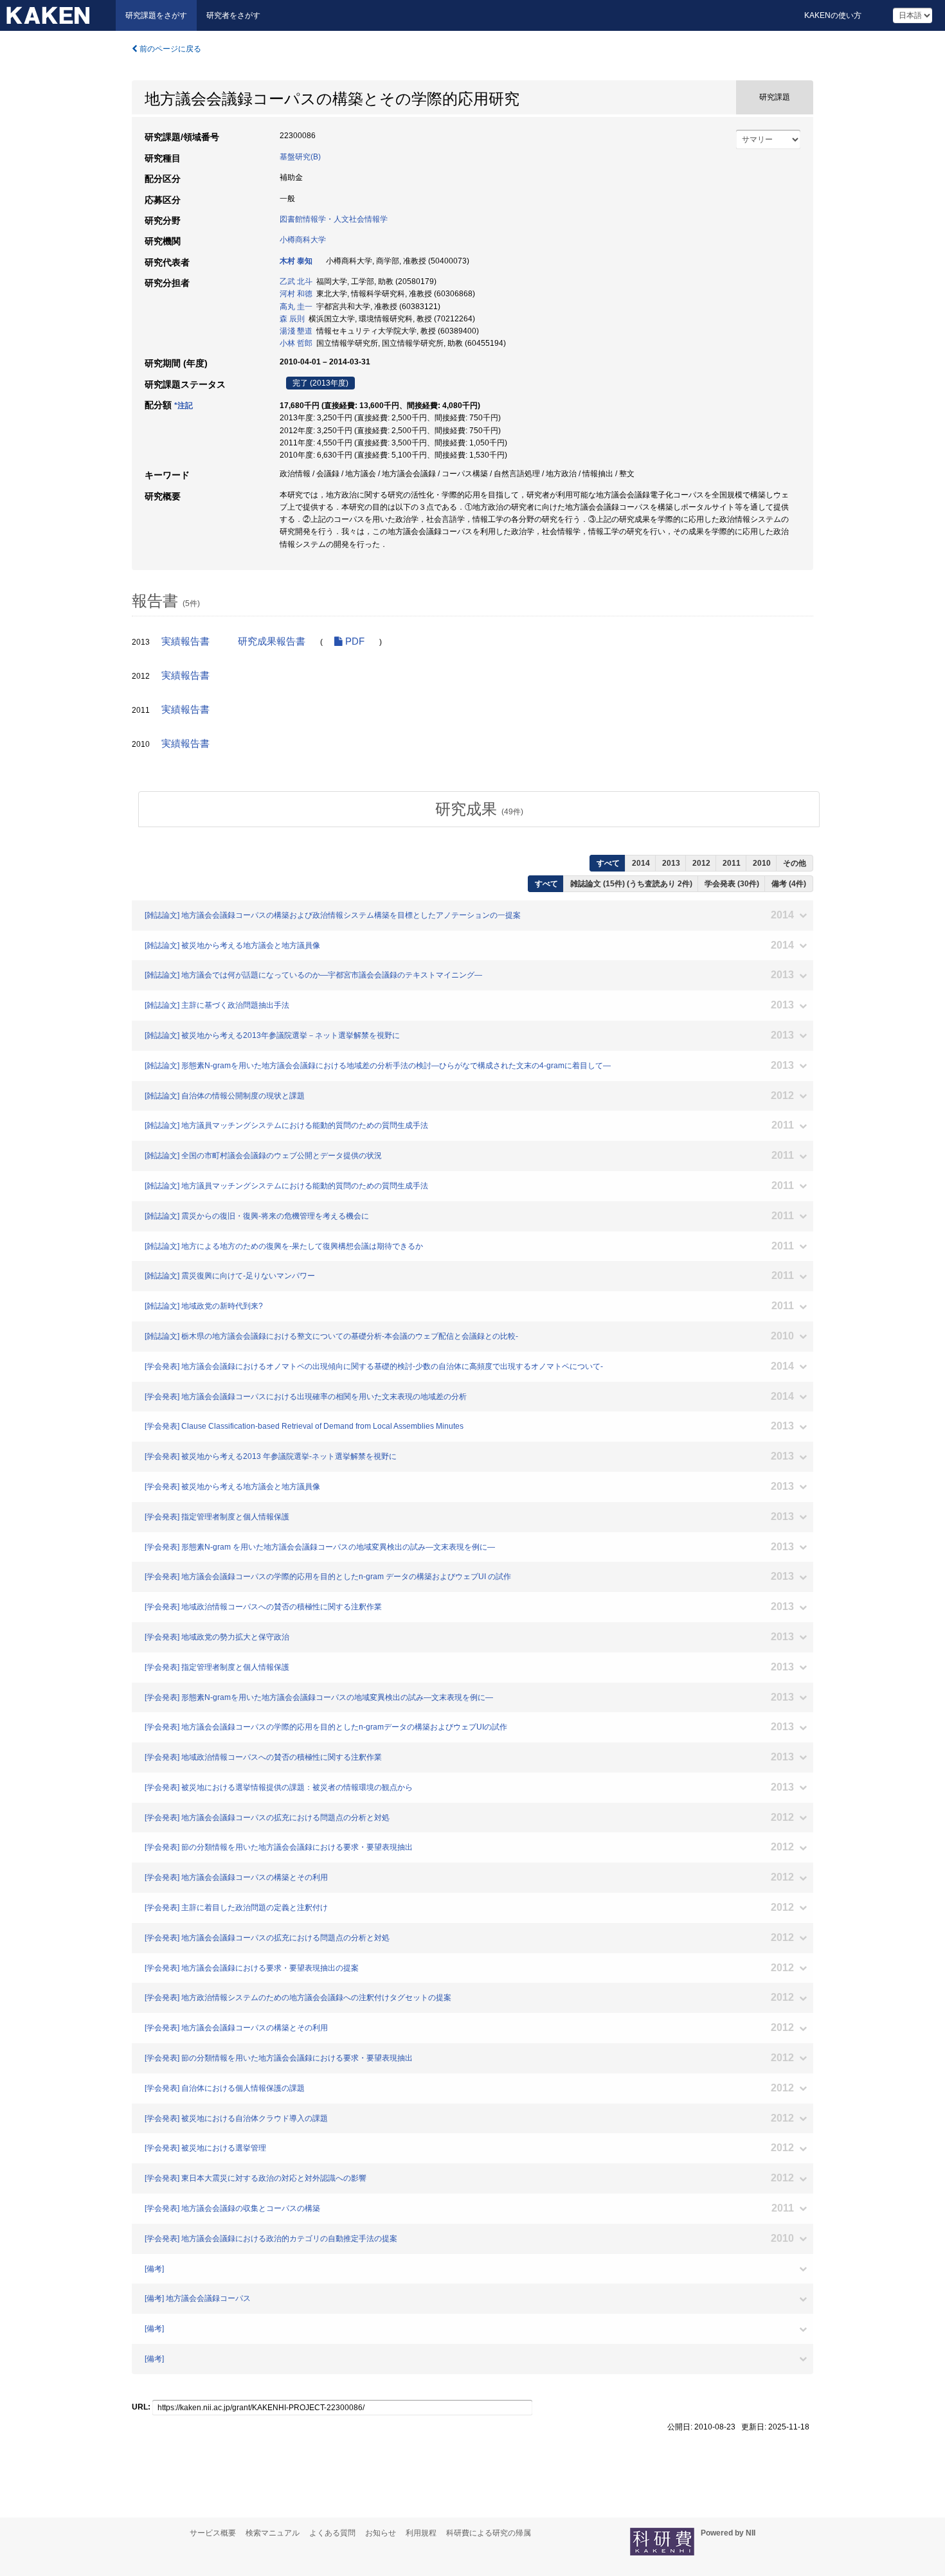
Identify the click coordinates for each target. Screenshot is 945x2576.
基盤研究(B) (300, 157)
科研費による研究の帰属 (489, 2533)
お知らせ (381, 2533)
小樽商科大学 (303, 240)
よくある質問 (332, 2533)
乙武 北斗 (296, 282)
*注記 (184, 406)
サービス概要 (213, 2533)
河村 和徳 (296, 294)
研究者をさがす (233, 15)
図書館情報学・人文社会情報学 (334, 219)
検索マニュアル (273, 2533)
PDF (354, 641)
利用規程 (421, 2533)
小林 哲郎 (296, 343)
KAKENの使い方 (833, 15)
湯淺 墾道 (296, 331)
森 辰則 (292, 319)
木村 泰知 (296, 261)
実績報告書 (185, 641)
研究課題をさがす (156, 15)
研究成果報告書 (272, 641)
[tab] (479, 809)
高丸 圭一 (296, 307)
